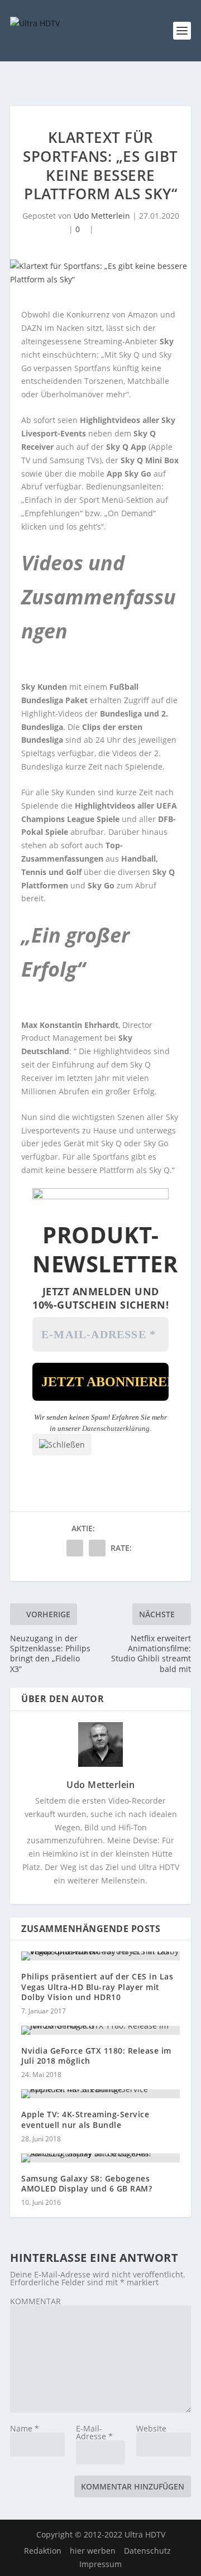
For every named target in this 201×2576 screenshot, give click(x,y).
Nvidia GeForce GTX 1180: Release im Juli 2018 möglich (96, 2056)
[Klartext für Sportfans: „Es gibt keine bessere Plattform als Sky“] (100, 273)
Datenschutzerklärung (116, 1428)
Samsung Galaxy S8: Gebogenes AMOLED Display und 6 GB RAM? (87, 2183)
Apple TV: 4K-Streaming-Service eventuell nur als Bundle (85, 2119)
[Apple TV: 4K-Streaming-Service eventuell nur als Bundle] (100, 2094)
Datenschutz (147, 2551)
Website (151, 2428)
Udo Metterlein (102, 216)
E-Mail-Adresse (94, 2432)
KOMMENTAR (35, 2301)
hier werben (93, 2551)
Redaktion (43, 2551)
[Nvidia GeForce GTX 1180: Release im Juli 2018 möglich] (100, 2030)
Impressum (100, 2564)
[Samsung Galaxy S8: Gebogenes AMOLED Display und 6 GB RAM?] (100, 2158)
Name (25, 2428)
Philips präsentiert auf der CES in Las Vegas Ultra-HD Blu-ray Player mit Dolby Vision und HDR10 (97, 1986)
